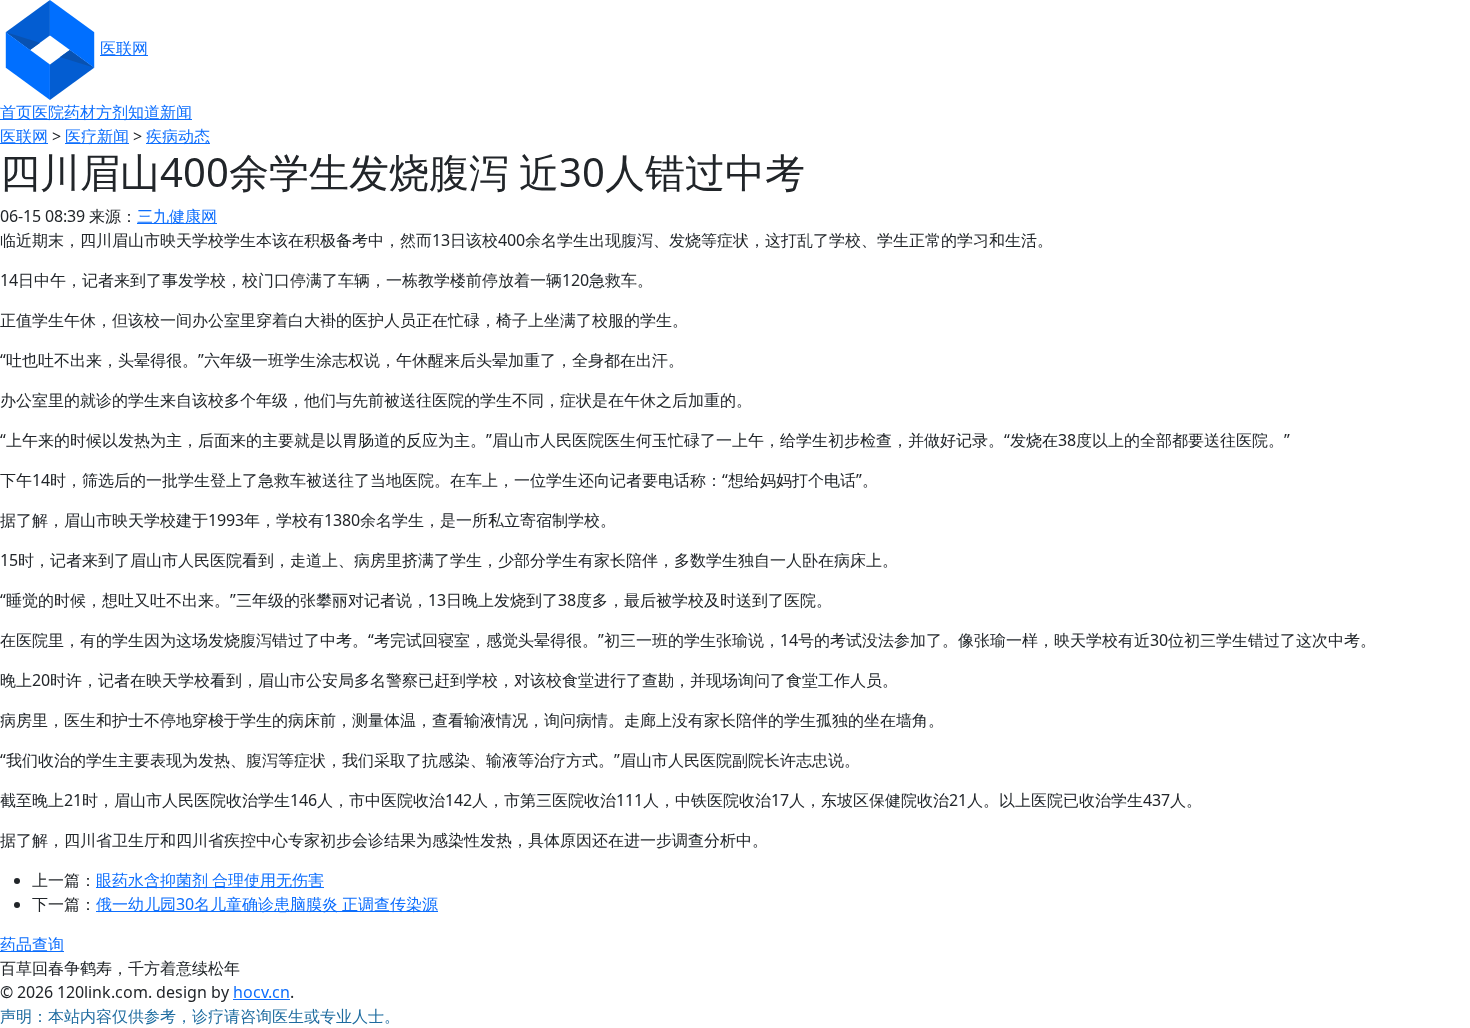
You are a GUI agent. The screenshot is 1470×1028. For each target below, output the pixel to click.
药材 (80, 112)
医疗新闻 (97, 136)
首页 (16, 112)
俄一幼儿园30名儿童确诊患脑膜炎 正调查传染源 (267, 904)
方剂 (112, 112)
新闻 (176, 112)
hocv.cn (261, 992)
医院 (48, 112)
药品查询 (32, 944)
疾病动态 (178, 136)
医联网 (124, 48)
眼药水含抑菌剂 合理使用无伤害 (210, 880)
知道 (144, 112)
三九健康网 (177, 216)
